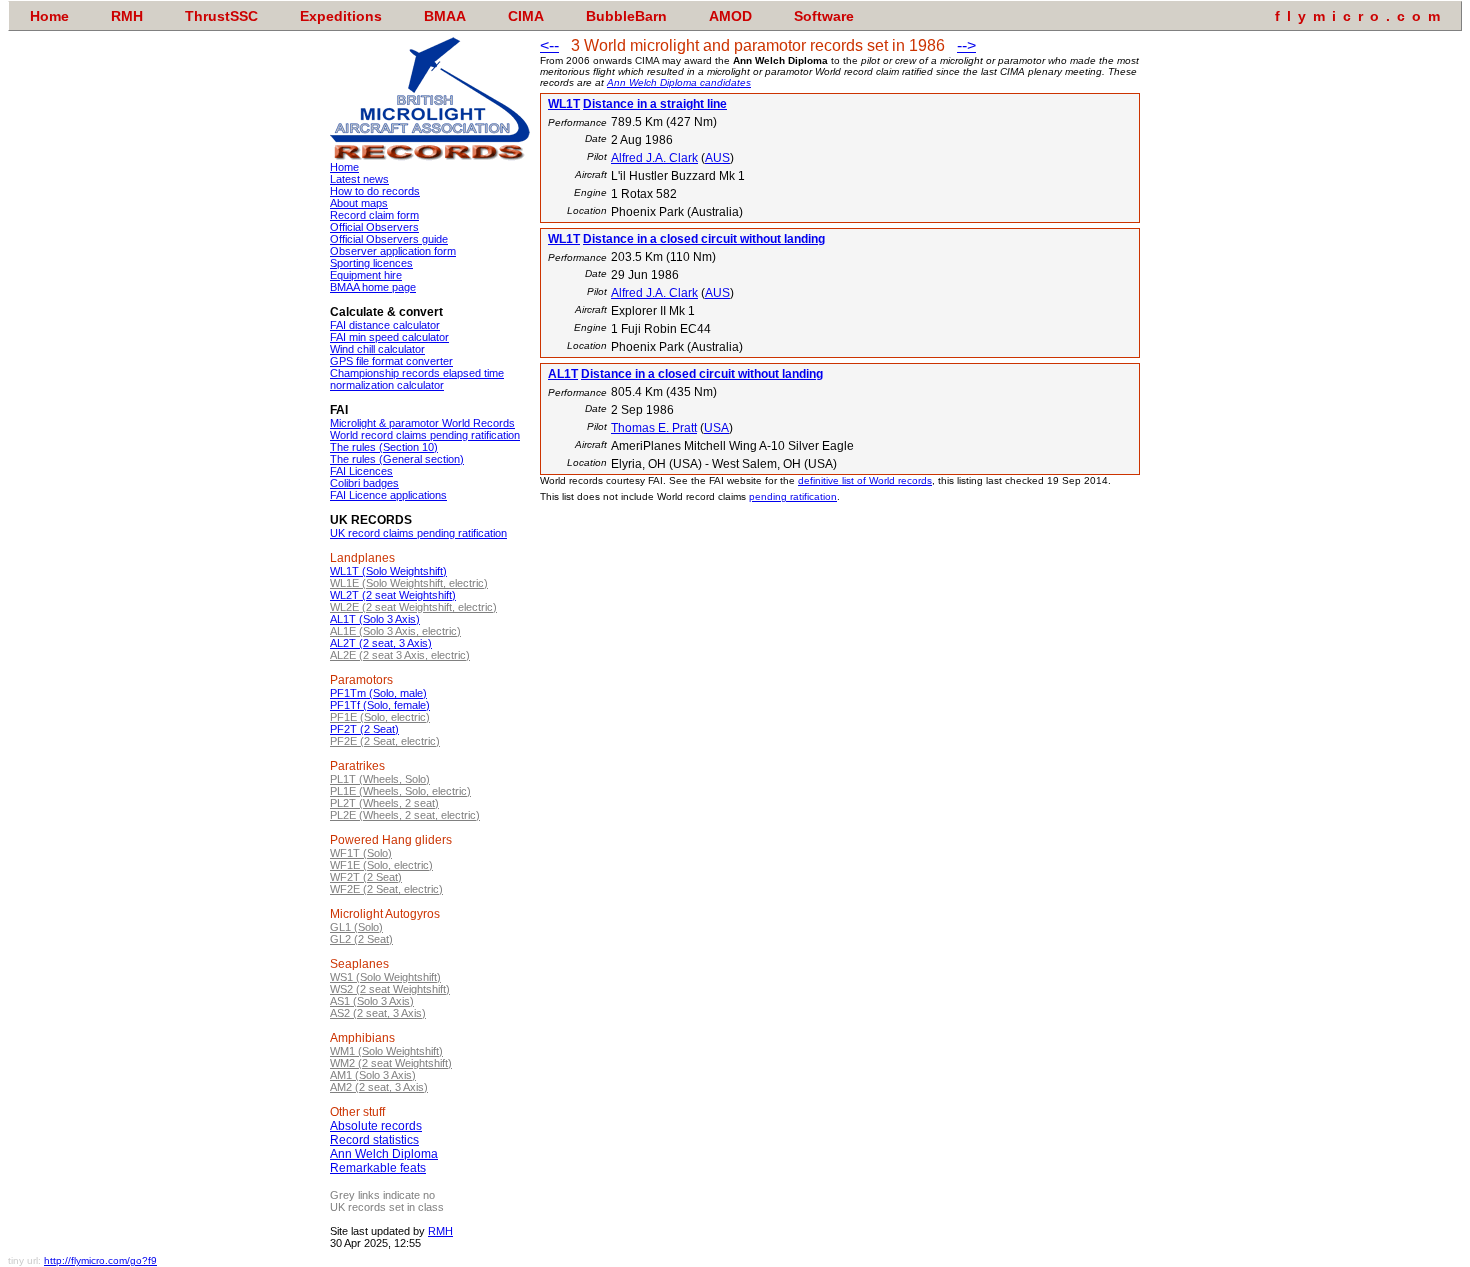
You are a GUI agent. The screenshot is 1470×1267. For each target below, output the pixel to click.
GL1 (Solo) (356, 927)
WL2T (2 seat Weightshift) (393, 595)
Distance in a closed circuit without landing (704, 239)
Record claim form (374, 215)
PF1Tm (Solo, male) (378, 693)
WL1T (564, 104)
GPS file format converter (391, 361)
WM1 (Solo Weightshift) (386, 1051)
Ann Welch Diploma (384, 1154)
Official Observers (374, 227)
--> (966, 45)
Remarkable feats (378, 1168)
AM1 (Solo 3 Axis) (373, 1075)
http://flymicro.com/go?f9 (100, 1260)
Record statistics (374, 1140)
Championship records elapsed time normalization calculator (417, 379)
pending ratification (793, 496)
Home (344, 167)
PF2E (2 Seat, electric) (385, 741)
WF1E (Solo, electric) (381, 865)
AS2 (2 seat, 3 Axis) (378, 1013)
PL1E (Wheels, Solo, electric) (400, 791)
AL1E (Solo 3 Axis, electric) (395, 631)
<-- (549, 45)
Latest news (359, 179)
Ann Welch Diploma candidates (679, 82)
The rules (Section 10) (384, 447)
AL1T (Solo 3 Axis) (375, 619)
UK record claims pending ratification (418, 533)
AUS (717, 158)
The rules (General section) (397, 459)
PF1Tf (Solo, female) (380, 705)
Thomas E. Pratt (654, 428)
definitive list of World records (865, 480)
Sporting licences (371, 263)
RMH (440, 1231)
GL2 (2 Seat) (361, 939)
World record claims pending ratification (425, 435)
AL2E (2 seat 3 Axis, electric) (400, 655)
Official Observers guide (389, 239)
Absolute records (376, 1126)
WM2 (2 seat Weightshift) (391, 1063)
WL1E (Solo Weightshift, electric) (409, 583)
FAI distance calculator (385, 325)
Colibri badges (364, 483)
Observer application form (393, 251)
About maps (359, 203)
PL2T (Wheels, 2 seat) (384, 803)
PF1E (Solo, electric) (380, 717)
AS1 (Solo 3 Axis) (372, 1001)
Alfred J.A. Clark (654, 158)
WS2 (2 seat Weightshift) (390, 989)
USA (716, 428)
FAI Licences (361, 471)
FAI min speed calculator (389, 337)
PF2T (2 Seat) (364, 729)
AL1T (563, 374)
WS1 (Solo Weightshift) (385, 977)
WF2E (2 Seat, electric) (386, 889)
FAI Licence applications (388, 495)
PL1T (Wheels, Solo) (380, 779)
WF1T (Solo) (361, 853)
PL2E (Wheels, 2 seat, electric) (405, 815)
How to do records (375, 191)
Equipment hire (366, 275)
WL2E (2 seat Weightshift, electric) (413, 607)
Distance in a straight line (655, 104)
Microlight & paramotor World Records (422, 423)
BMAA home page (373, 287)
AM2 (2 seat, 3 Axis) (379, 1087)
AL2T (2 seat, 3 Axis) (381, 643)
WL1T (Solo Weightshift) (388, 571)
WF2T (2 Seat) (366, 877)
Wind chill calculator (377, 349)
